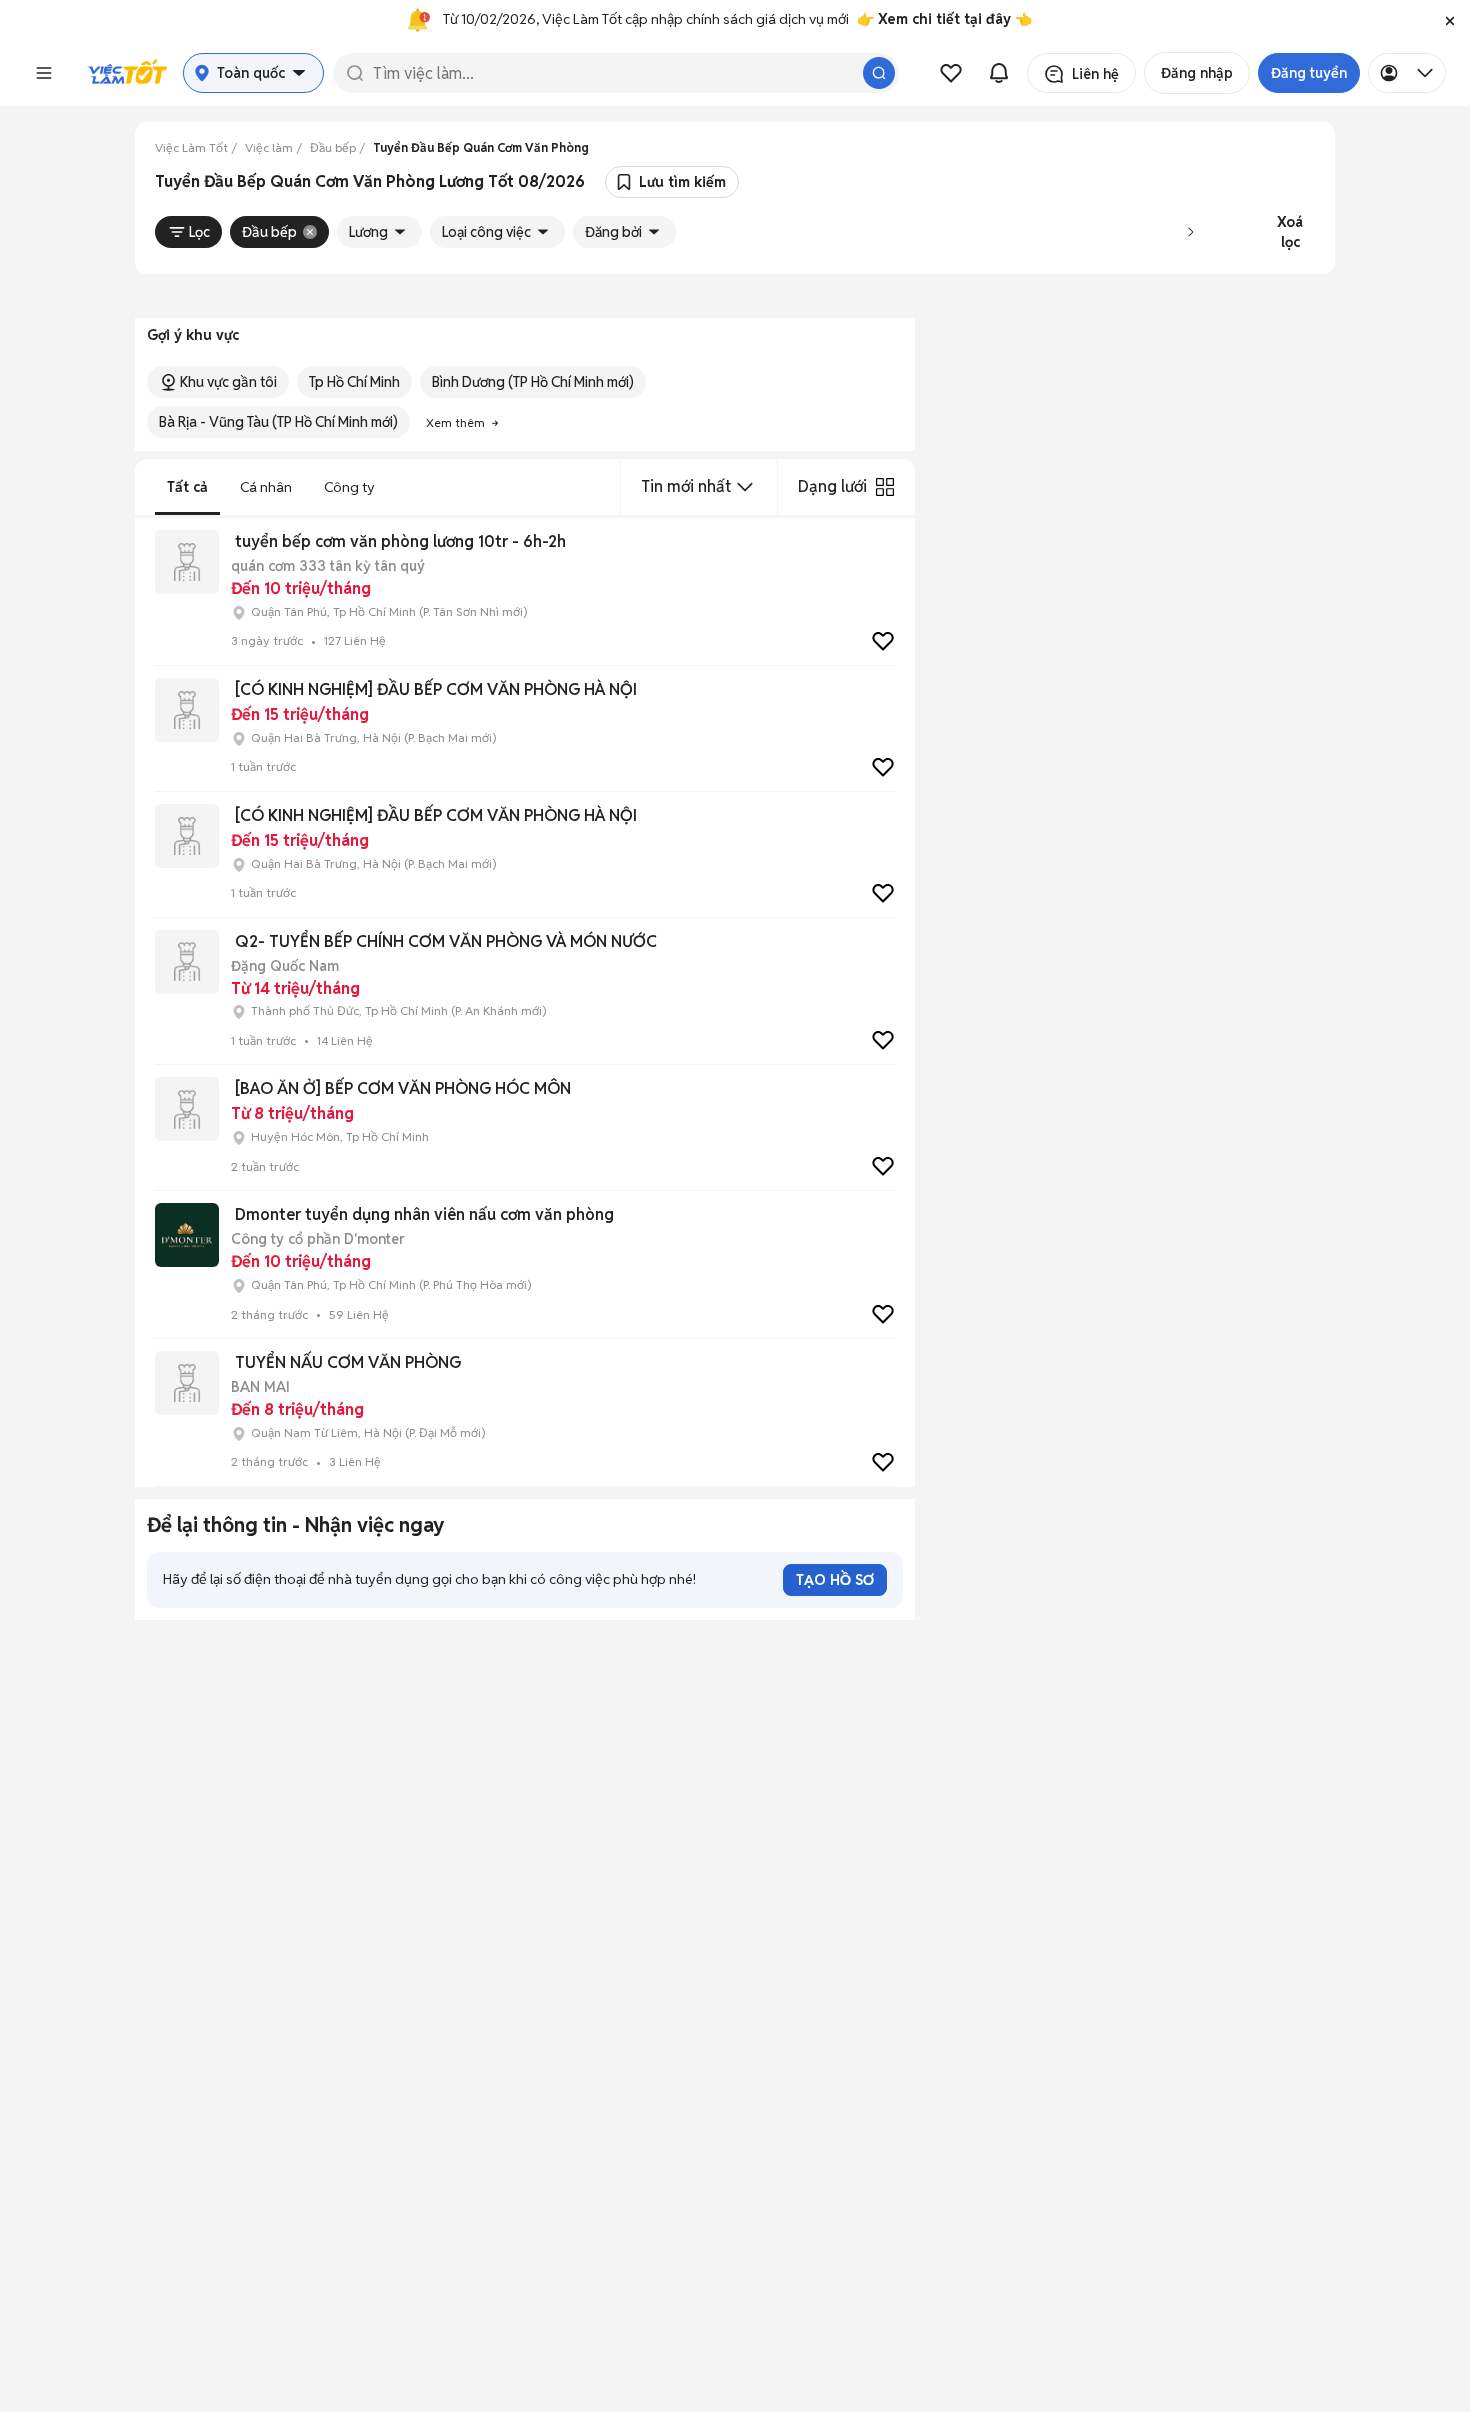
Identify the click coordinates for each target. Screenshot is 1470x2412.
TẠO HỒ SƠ (835, 1580)
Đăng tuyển (1309, 73)
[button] (1450, 20)
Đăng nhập (1197, 73)
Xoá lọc (1290, 232)
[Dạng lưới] (885, 487)
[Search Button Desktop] (879, 73)
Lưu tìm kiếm (682, 182)
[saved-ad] (951, 73)
